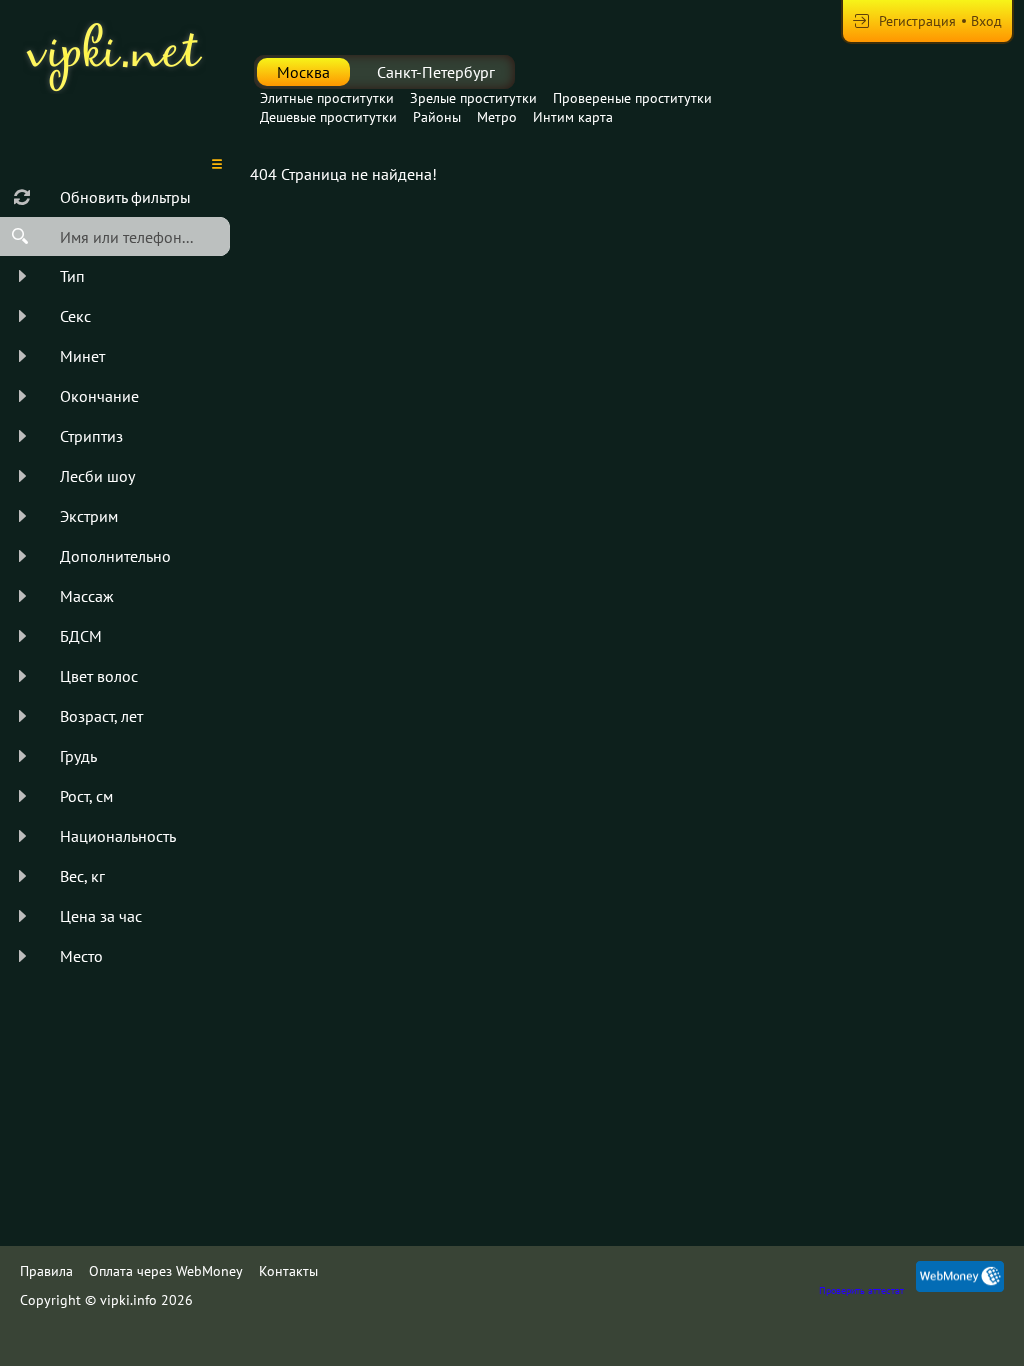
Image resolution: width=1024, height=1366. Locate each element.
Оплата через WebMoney (166, 1271)
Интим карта (573, 117)
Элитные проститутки (327, 98)
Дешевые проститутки (328, 117)
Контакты (288, 1271)
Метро (497, 117)
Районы (437, 117)
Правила (46, 1271)
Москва (303, 72)
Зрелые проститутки (473, 98)
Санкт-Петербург (436, 72)
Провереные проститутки (632, 98)
